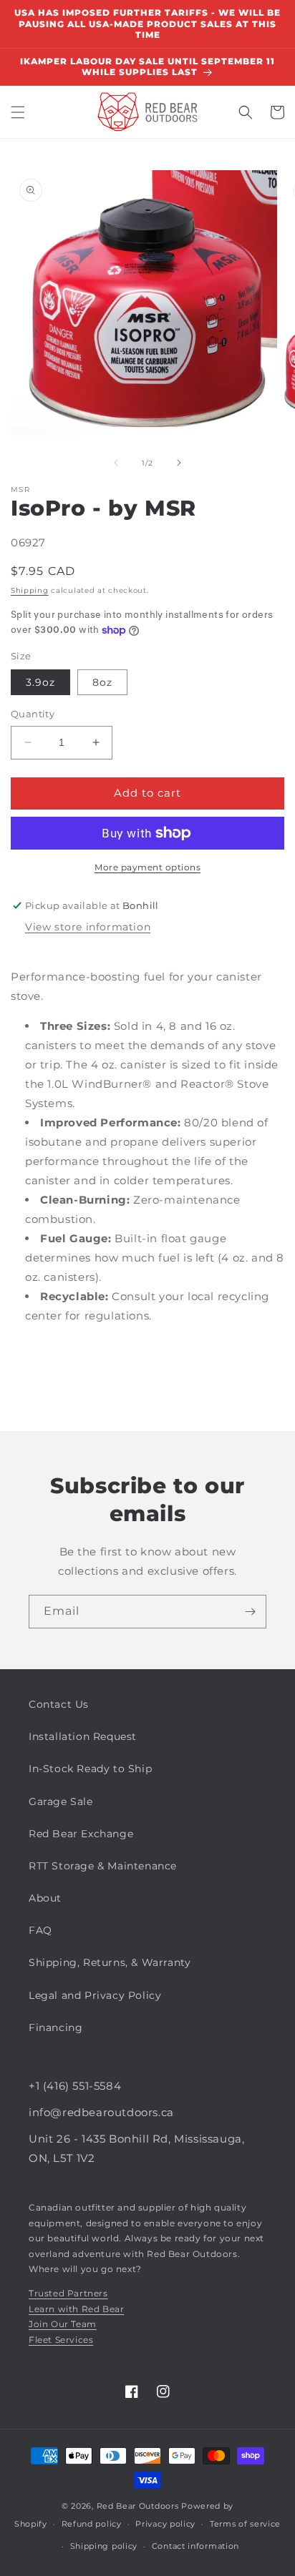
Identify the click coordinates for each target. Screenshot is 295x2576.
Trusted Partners (68, 2293)
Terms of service (245, 2524)
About (45, 1898)
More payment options (147, 867)
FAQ (40, 1930)
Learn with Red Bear (76, 2309)
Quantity (33, 714)
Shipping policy (104, 2546)
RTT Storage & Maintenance (103, 1866)
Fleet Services (61, 2340)
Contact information (195, 2546)
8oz (102, 682)
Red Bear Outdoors (138, 2506)
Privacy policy (165, 2524)
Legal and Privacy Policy (95, 1995)
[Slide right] (179, 463)
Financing (55, 2027)
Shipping (30, 590)
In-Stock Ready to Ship (90, 1769)
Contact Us (59, 1704)
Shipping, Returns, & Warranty (110, 1962)
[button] (18, 112)
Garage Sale (61, 1801)
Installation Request (83, 1736)
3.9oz (40, 682)
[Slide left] (116, 463)
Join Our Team (63, 2324)
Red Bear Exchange (81, 1834)
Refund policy (92, 2524)
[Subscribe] (250, 1612)
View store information (88, 927)
